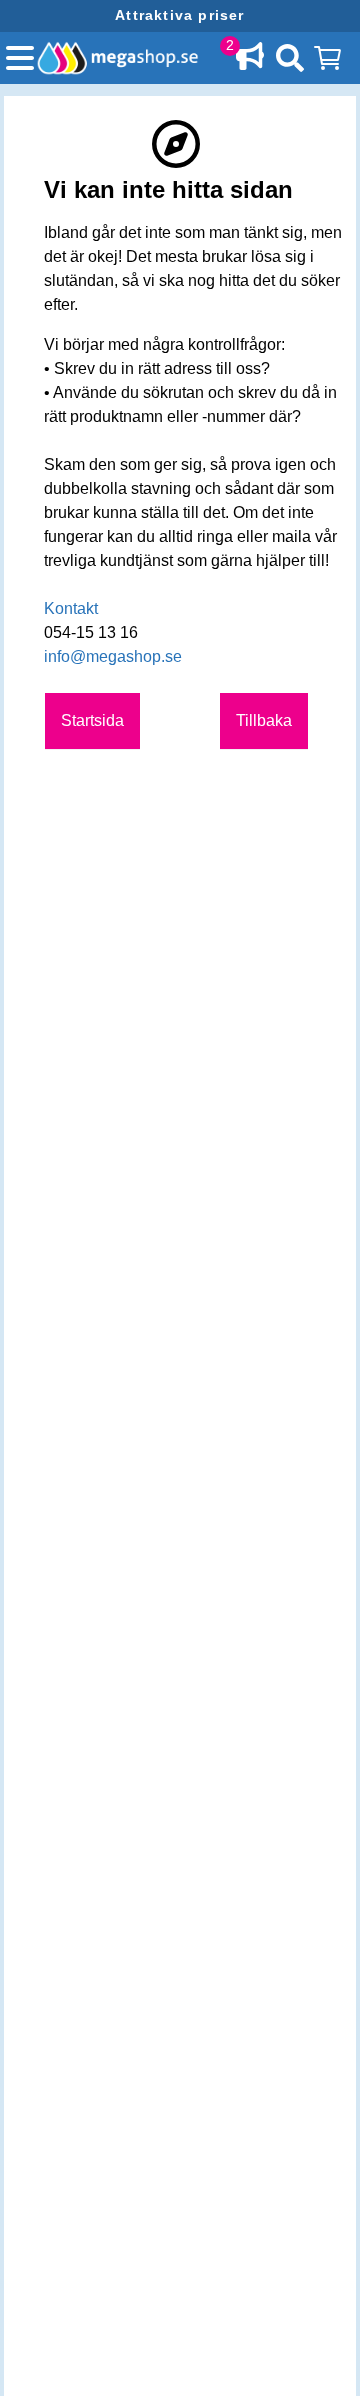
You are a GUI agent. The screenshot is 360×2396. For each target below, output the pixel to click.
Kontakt (71, 608)
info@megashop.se (113, 656)
